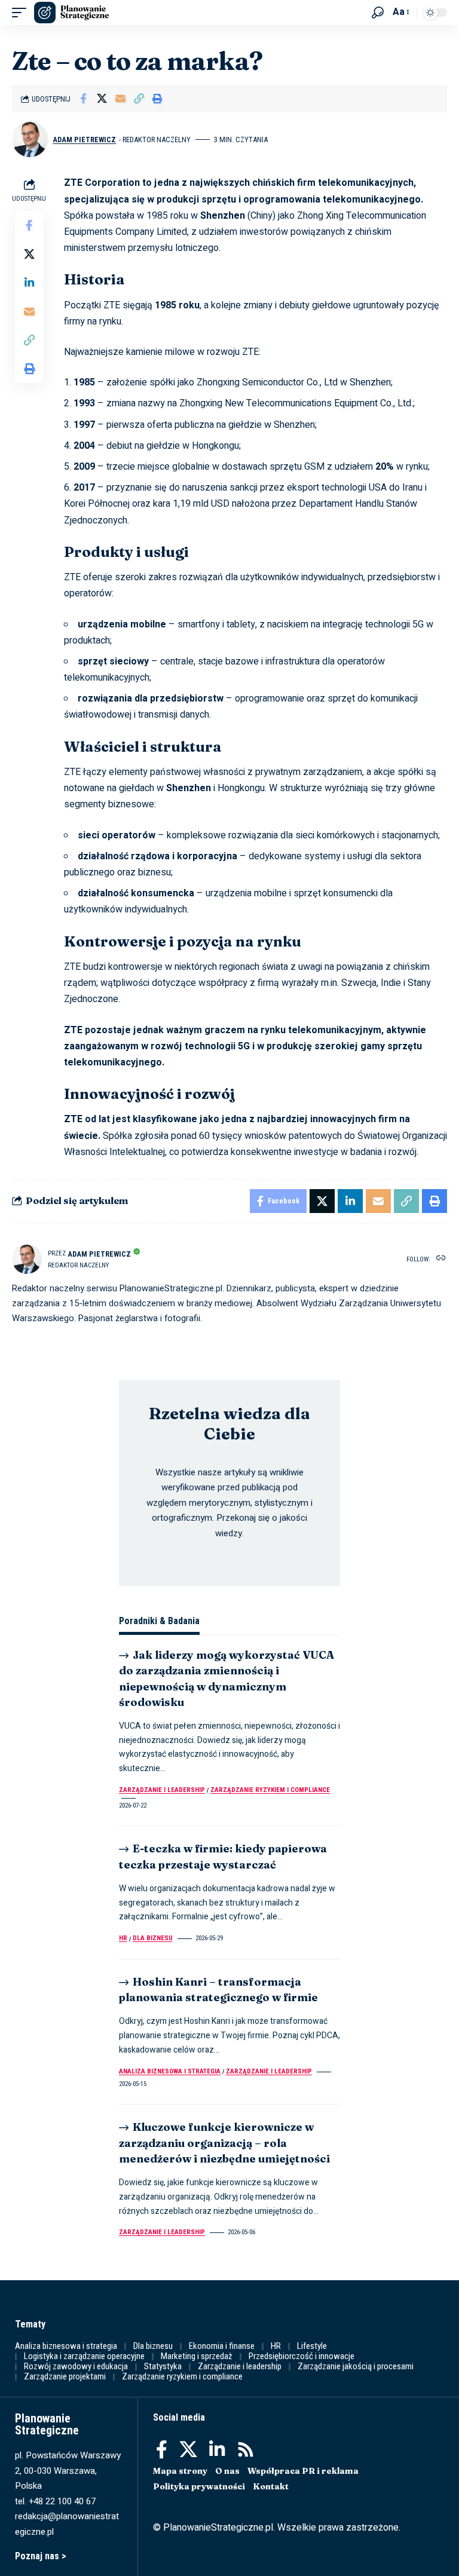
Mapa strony (180, 2471)
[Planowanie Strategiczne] (71, 13)
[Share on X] (102, 99)
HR (123, 1938)
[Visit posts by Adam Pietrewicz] (30, 139)
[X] (188, 2450)
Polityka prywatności (199, 2486)
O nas (227, 2471)
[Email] (120, 99)
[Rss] (246, 2450)
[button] (22, 13)
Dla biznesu (153, 1938)
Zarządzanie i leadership (162, 1790)
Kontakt (271, 2486)
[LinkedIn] (217, 2450)
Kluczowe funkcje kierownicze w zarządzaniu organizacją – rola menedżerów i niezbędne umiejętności (224, 2142)
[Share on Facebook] (83, 99)
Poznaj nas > (41, 2556)
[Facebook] (162, 2450)
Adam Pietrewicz (84, 140)
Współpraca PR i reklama (303, 2471)
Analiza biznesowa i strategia (170, 2071)
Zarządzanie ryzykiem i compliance (270, 1790)
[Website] (441, 1259)
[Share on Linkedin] (29, 283)
